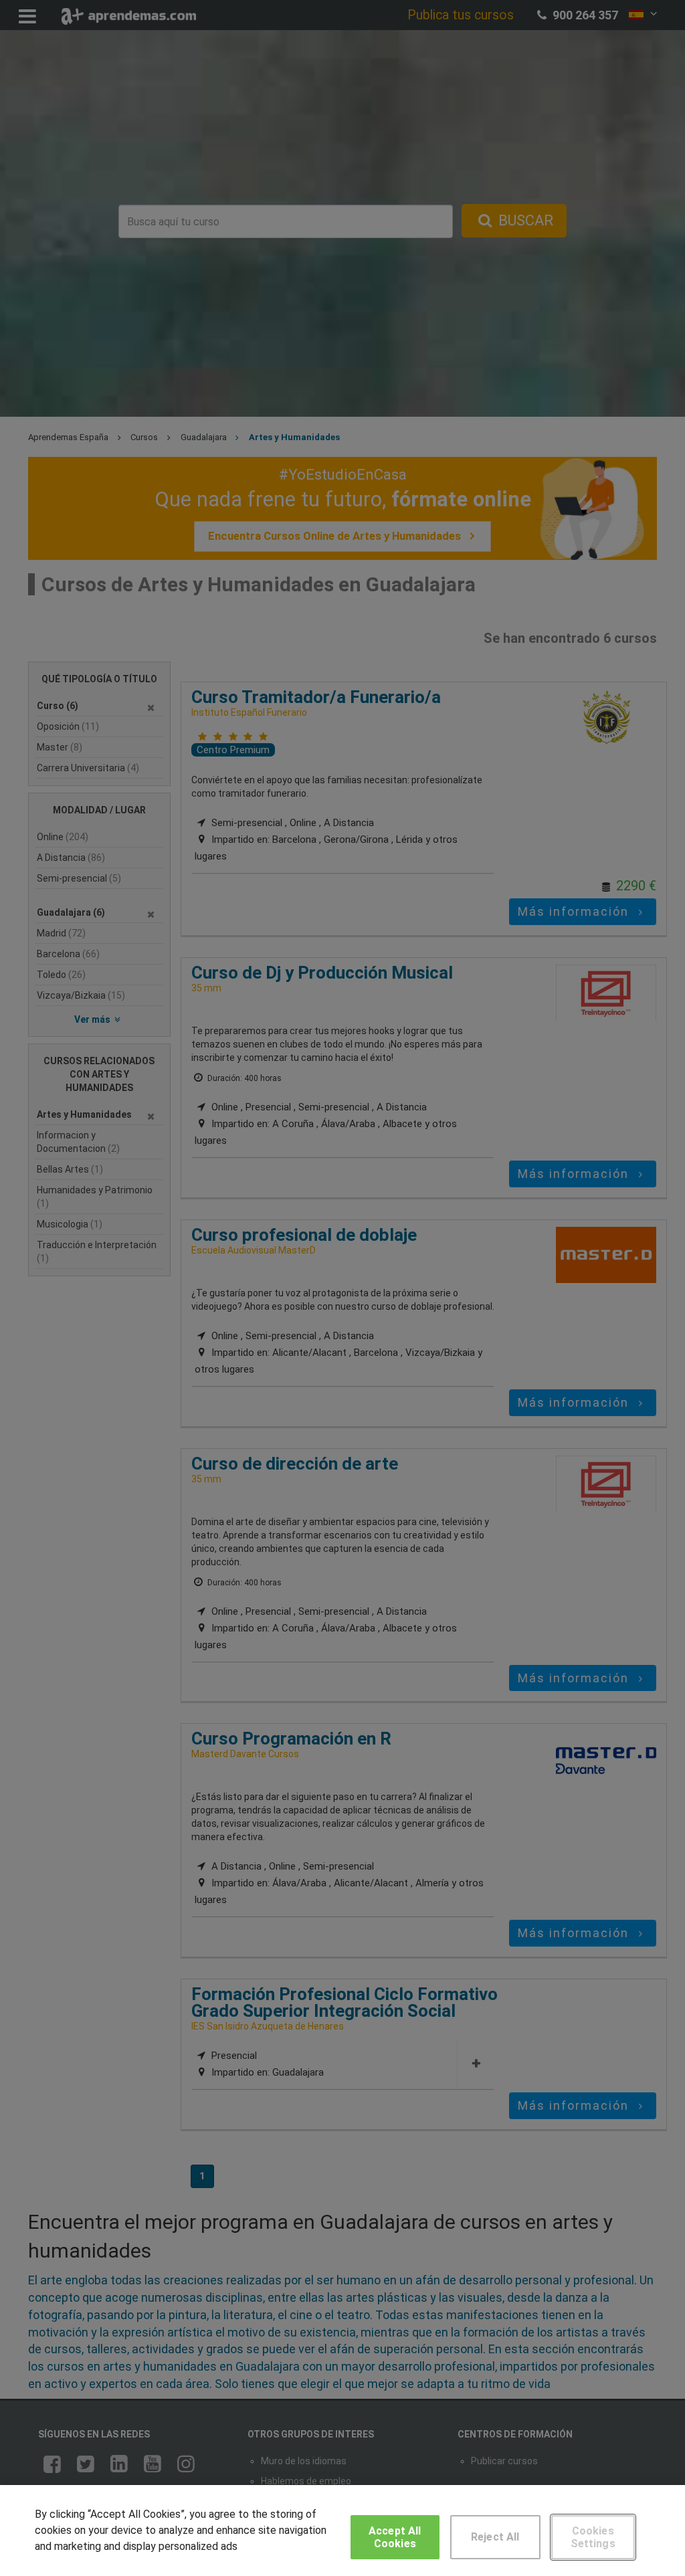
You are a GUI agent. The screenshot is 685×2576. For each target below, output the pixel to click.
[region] (342, 2531)
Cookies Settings (593, 2537)
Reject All (495, 2537)
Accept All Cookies (395, 2537)
